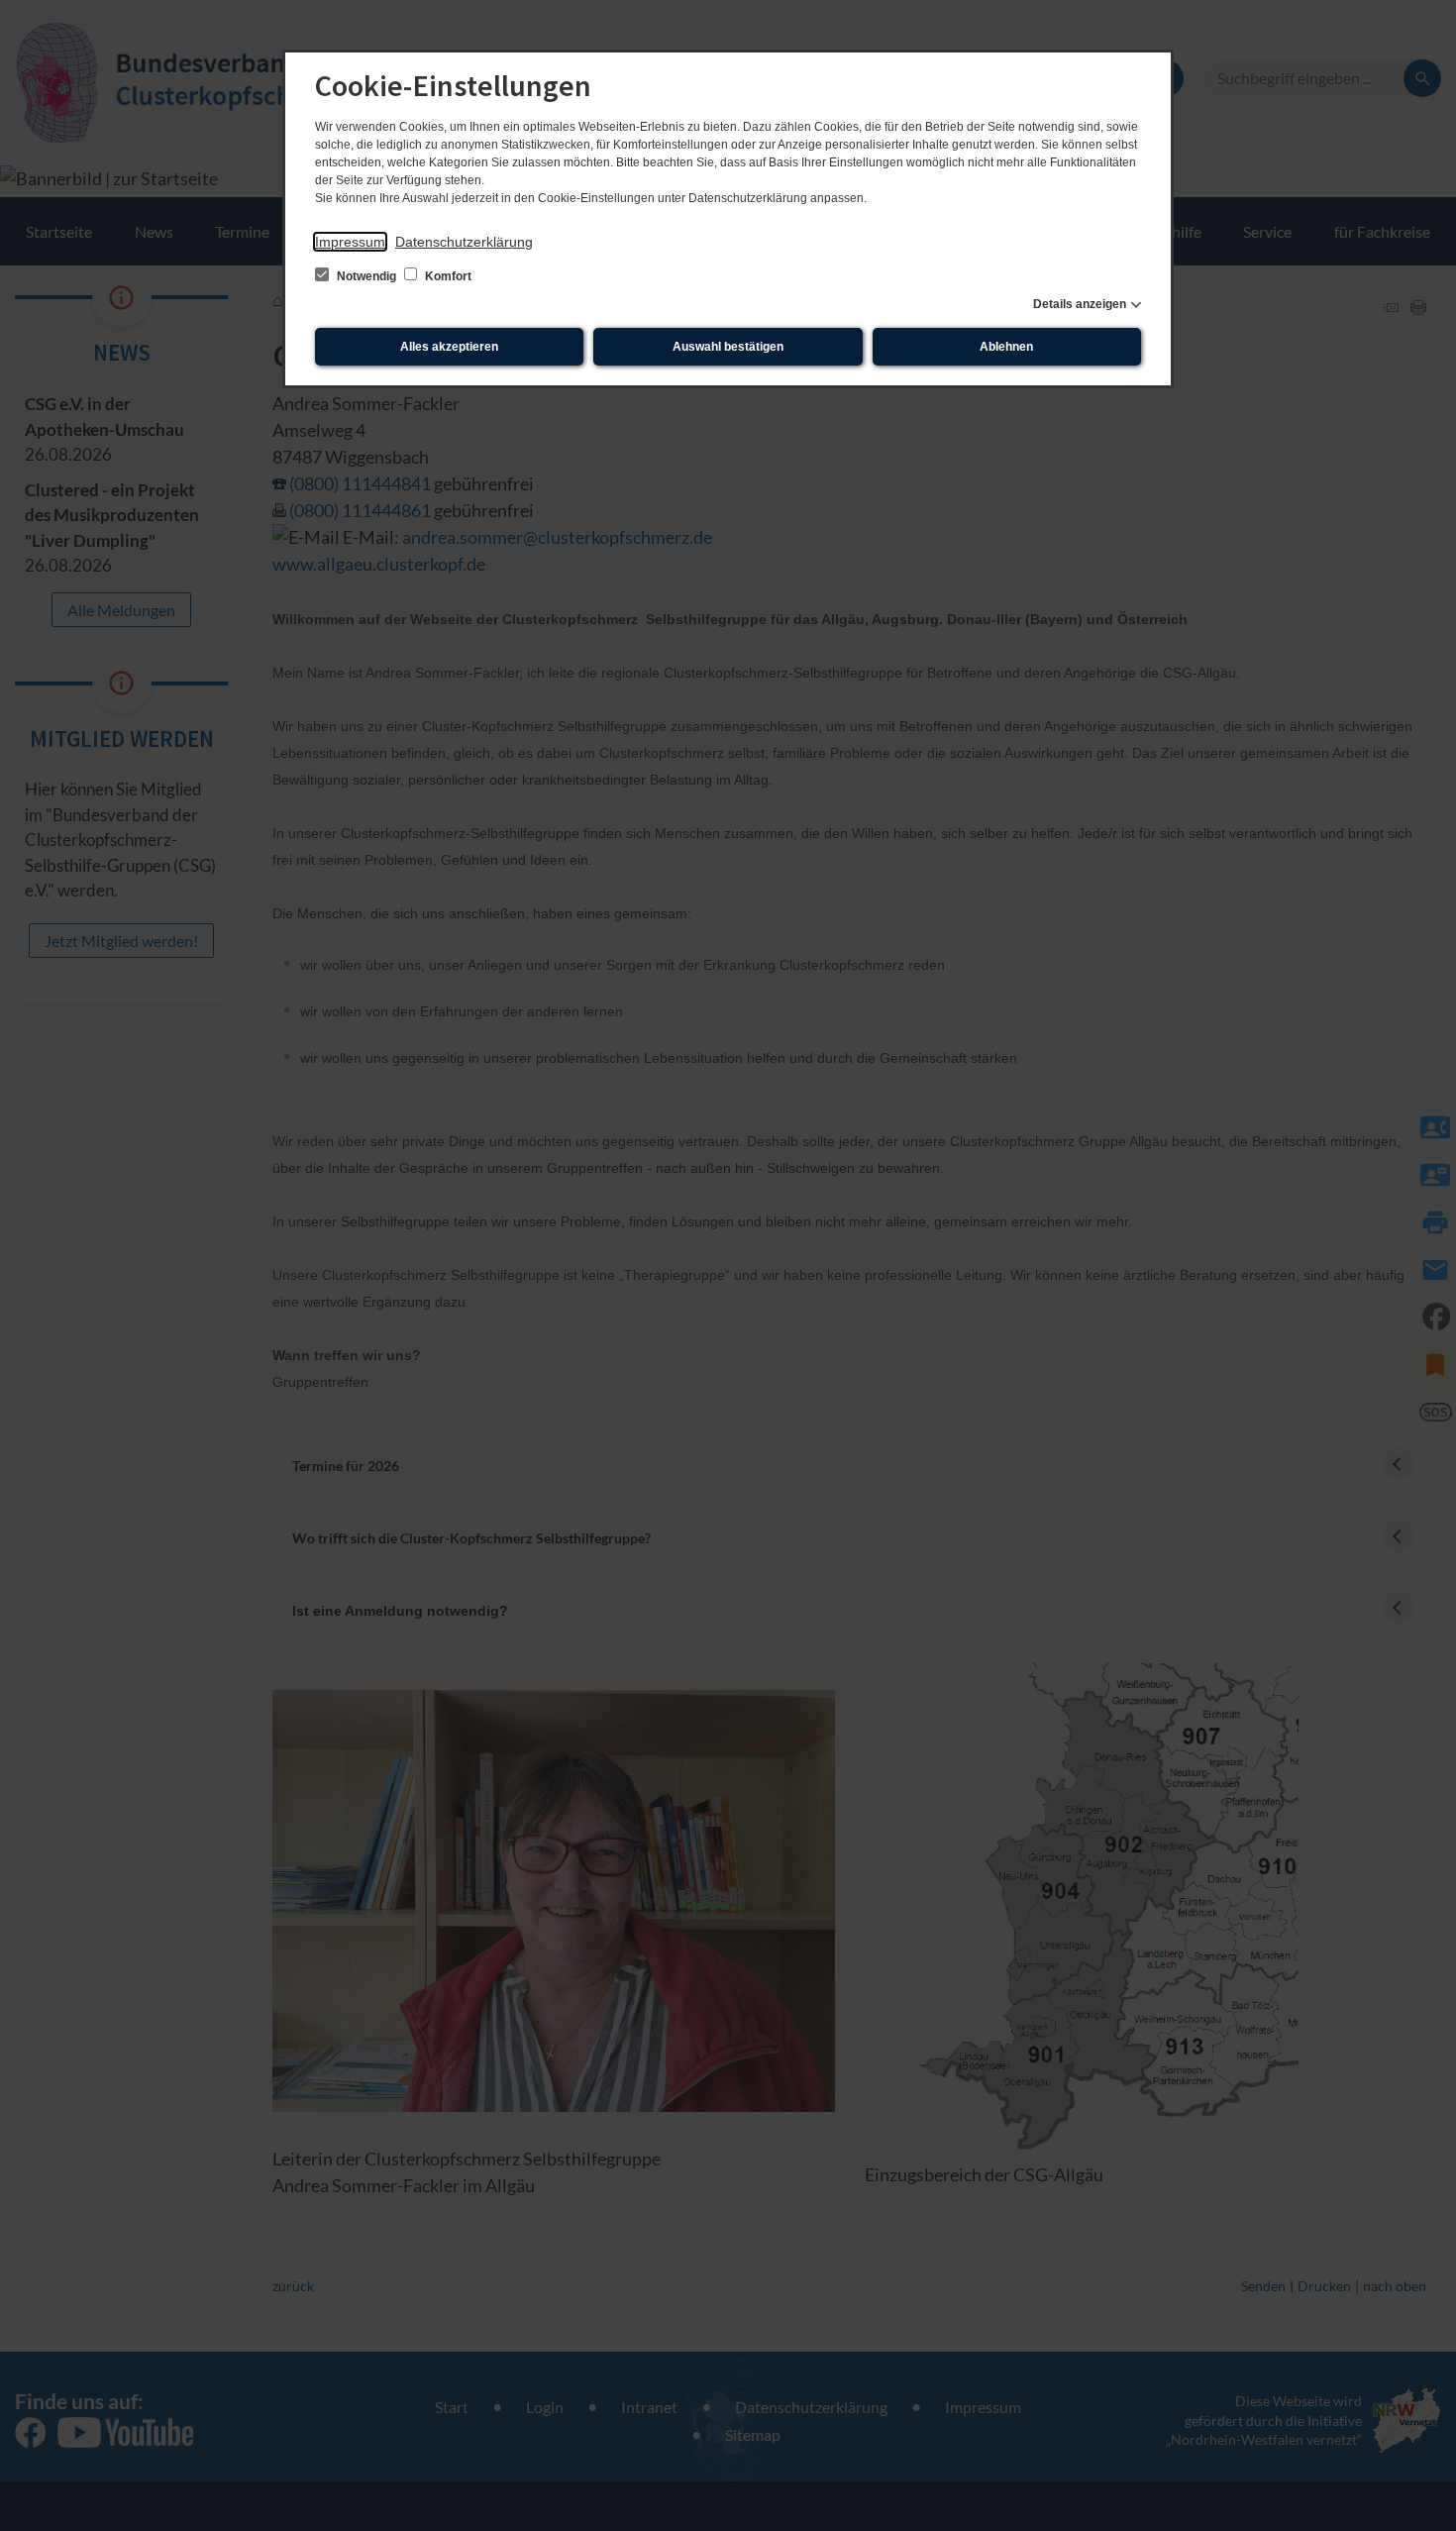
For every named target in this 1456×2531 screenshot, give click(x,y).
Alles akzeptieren (449, 347)
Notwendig (366, 276)
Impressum (350, 242)
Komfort (447, 276)
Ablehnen (1006, 347)
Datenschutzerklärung (464, 242)
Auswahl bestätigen (728, 347)
